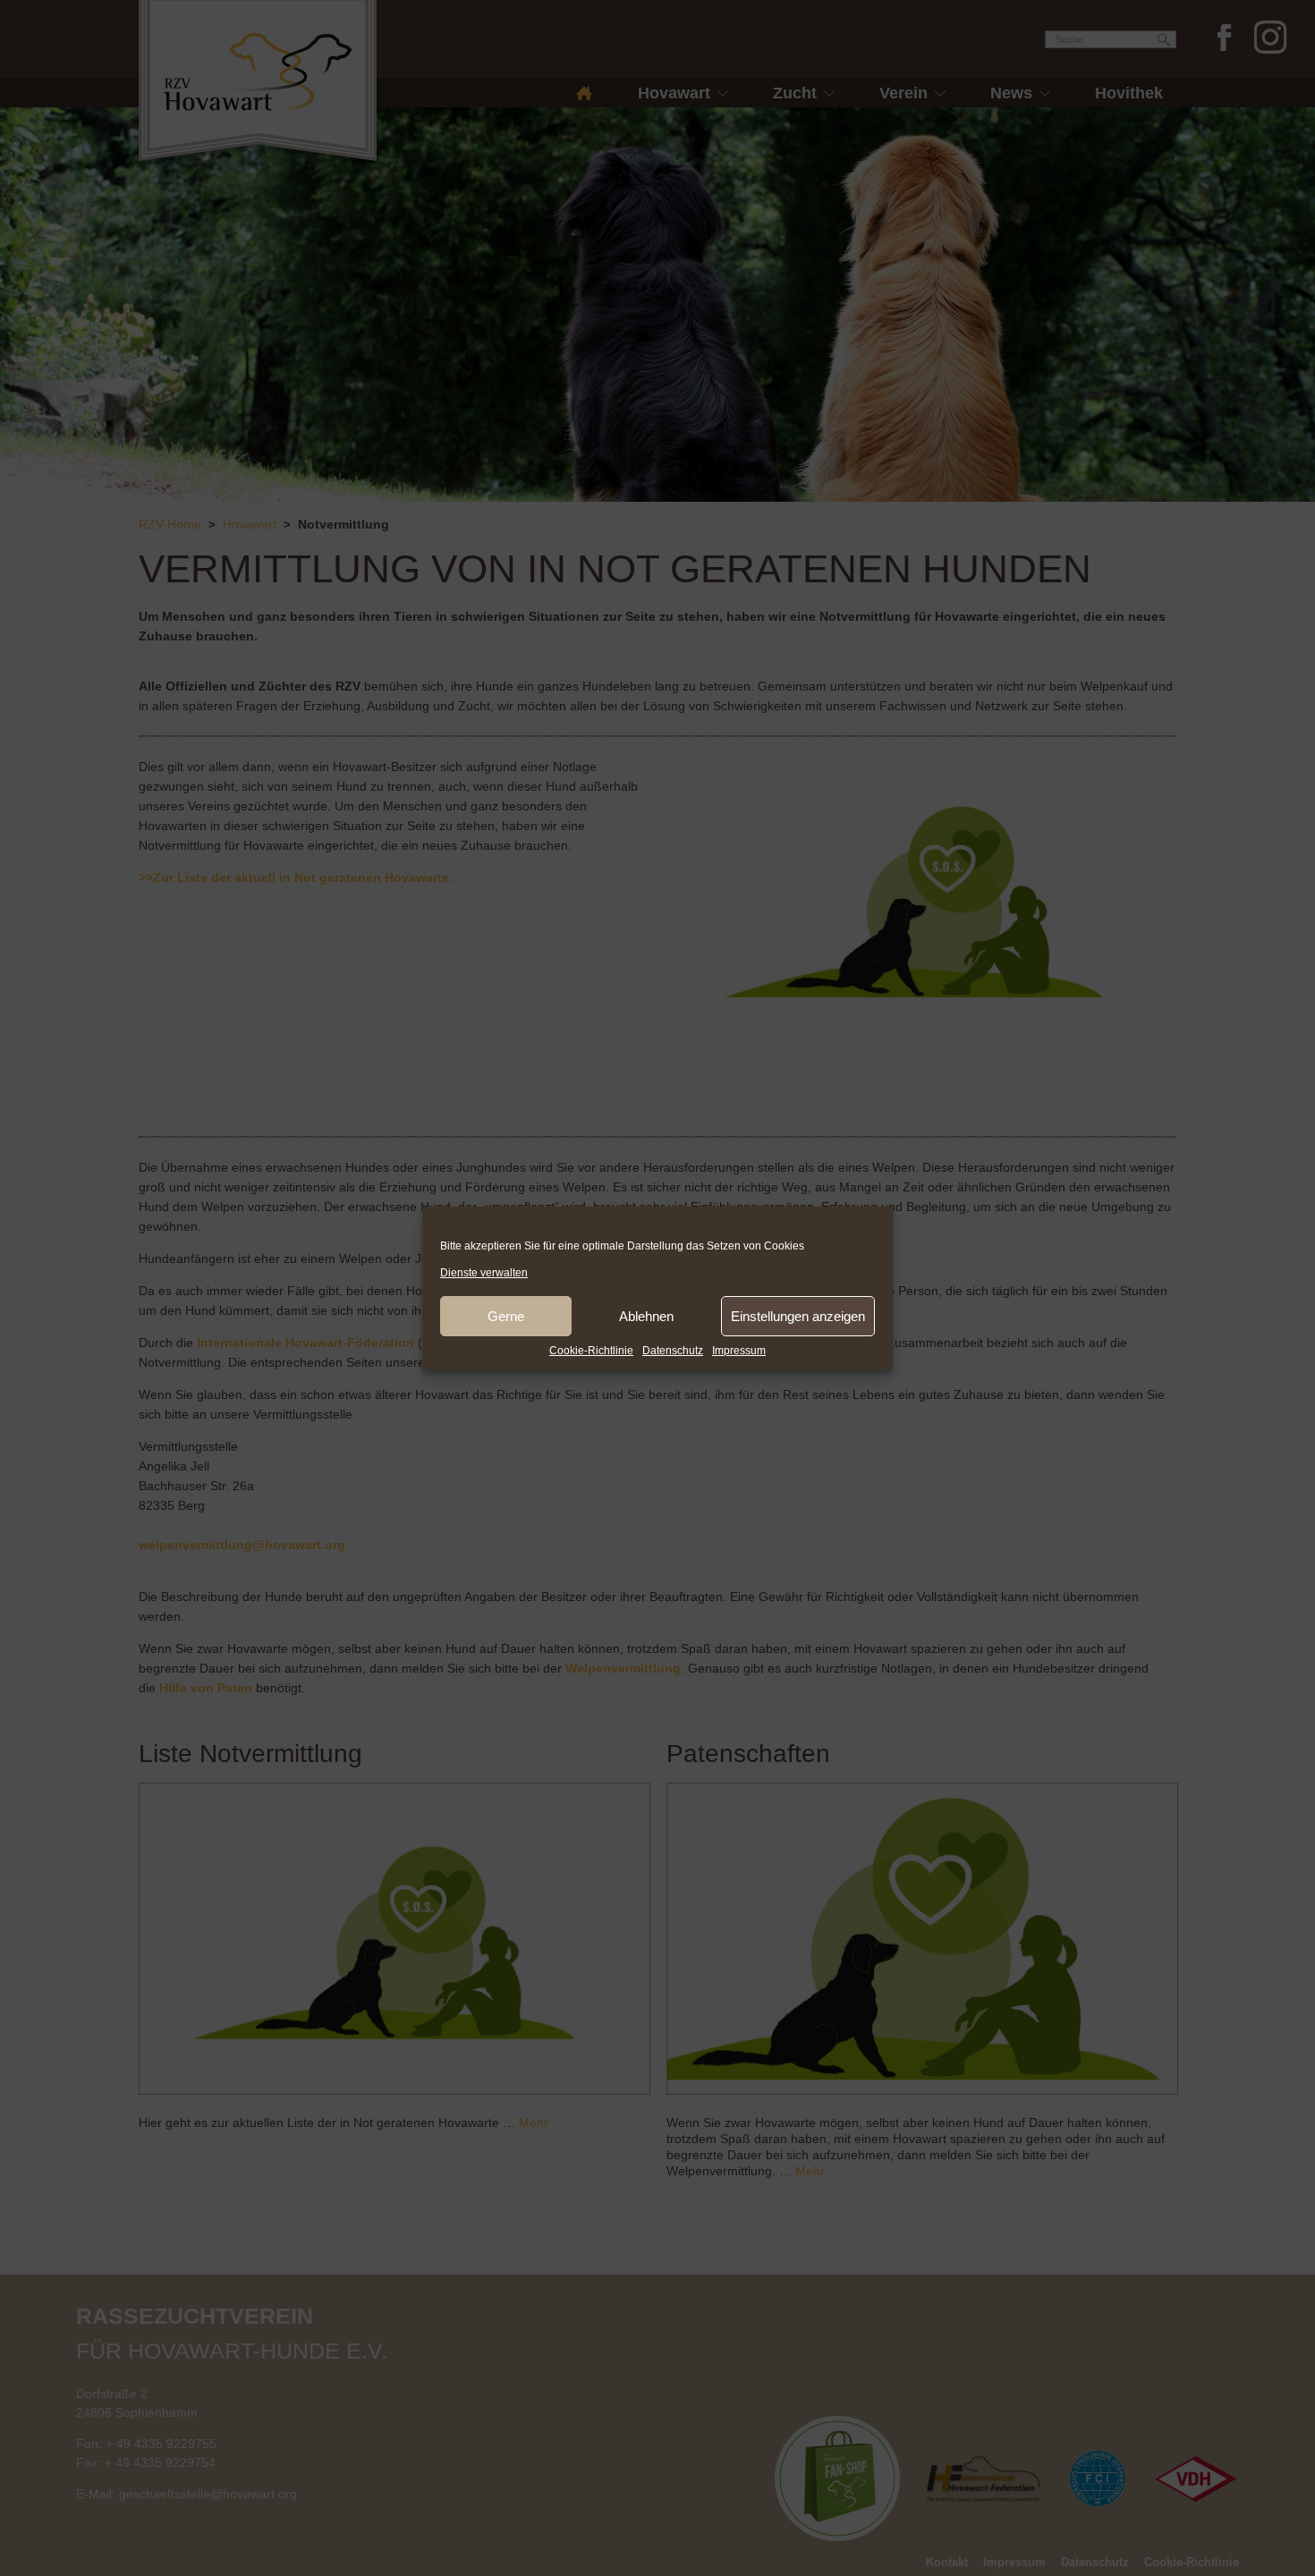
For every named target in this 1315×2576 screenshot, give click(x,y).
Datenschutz (673, 1351)
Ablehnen (646, 1316)
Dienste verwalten (484, 1273)
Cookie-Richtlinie (591, 1351)
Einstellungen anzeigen (798, 1316)
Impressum (739, 1351)
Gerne (506, 1316)
